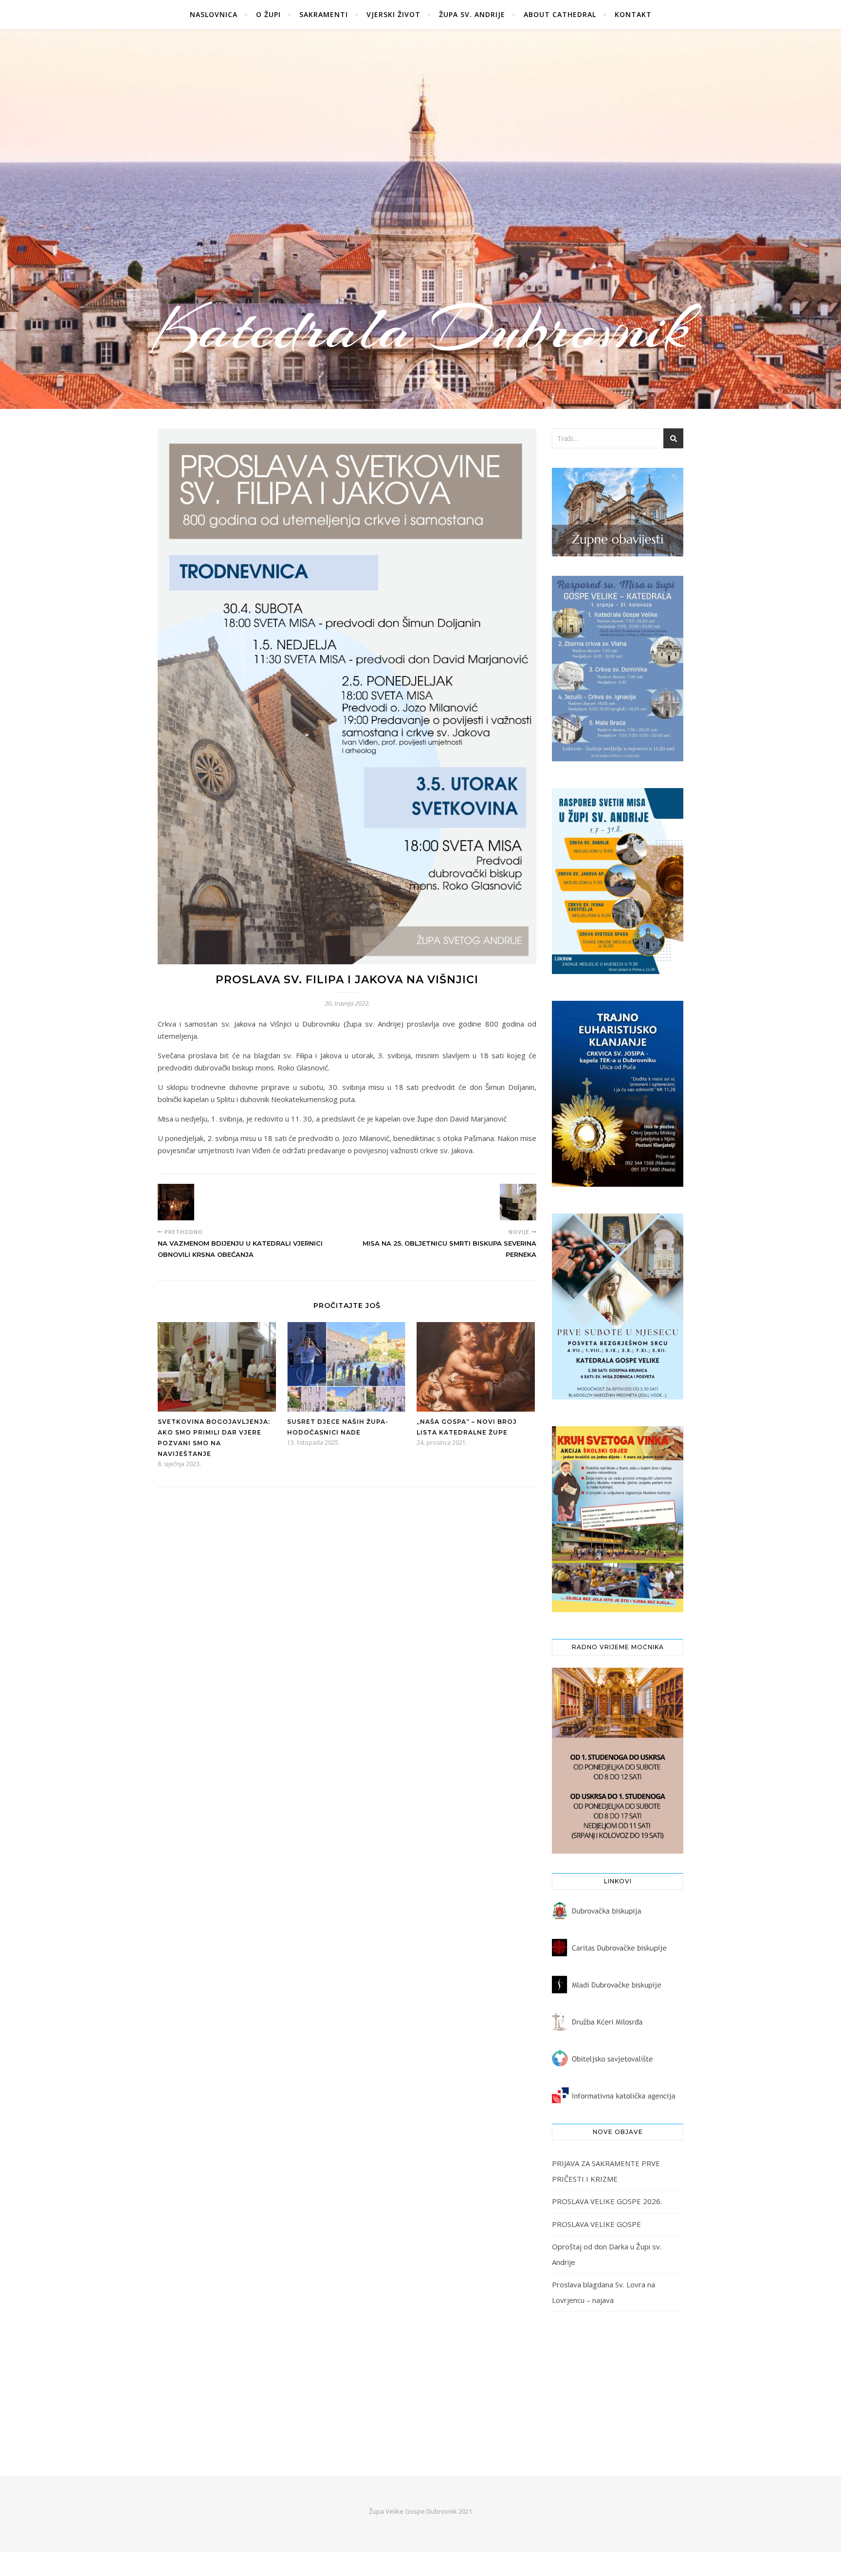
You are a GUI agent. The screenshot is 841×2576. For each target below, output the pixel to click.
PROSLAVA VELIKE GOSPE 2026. (607, 2201)
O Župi (268, 14)
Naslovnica (214, 14)
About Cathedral (560, 14)
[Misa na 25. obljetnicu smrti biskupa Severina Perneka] (518, 1202)
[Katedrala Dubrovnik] (420, 219)
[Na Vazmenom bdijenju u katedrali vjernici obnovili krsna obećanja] (176, 1202)
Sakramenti (324, 14)
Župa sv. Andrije (472, 14)
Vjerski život (393, 14)
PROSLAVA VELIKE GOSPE (596, 2224)
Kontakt (633, 14)
